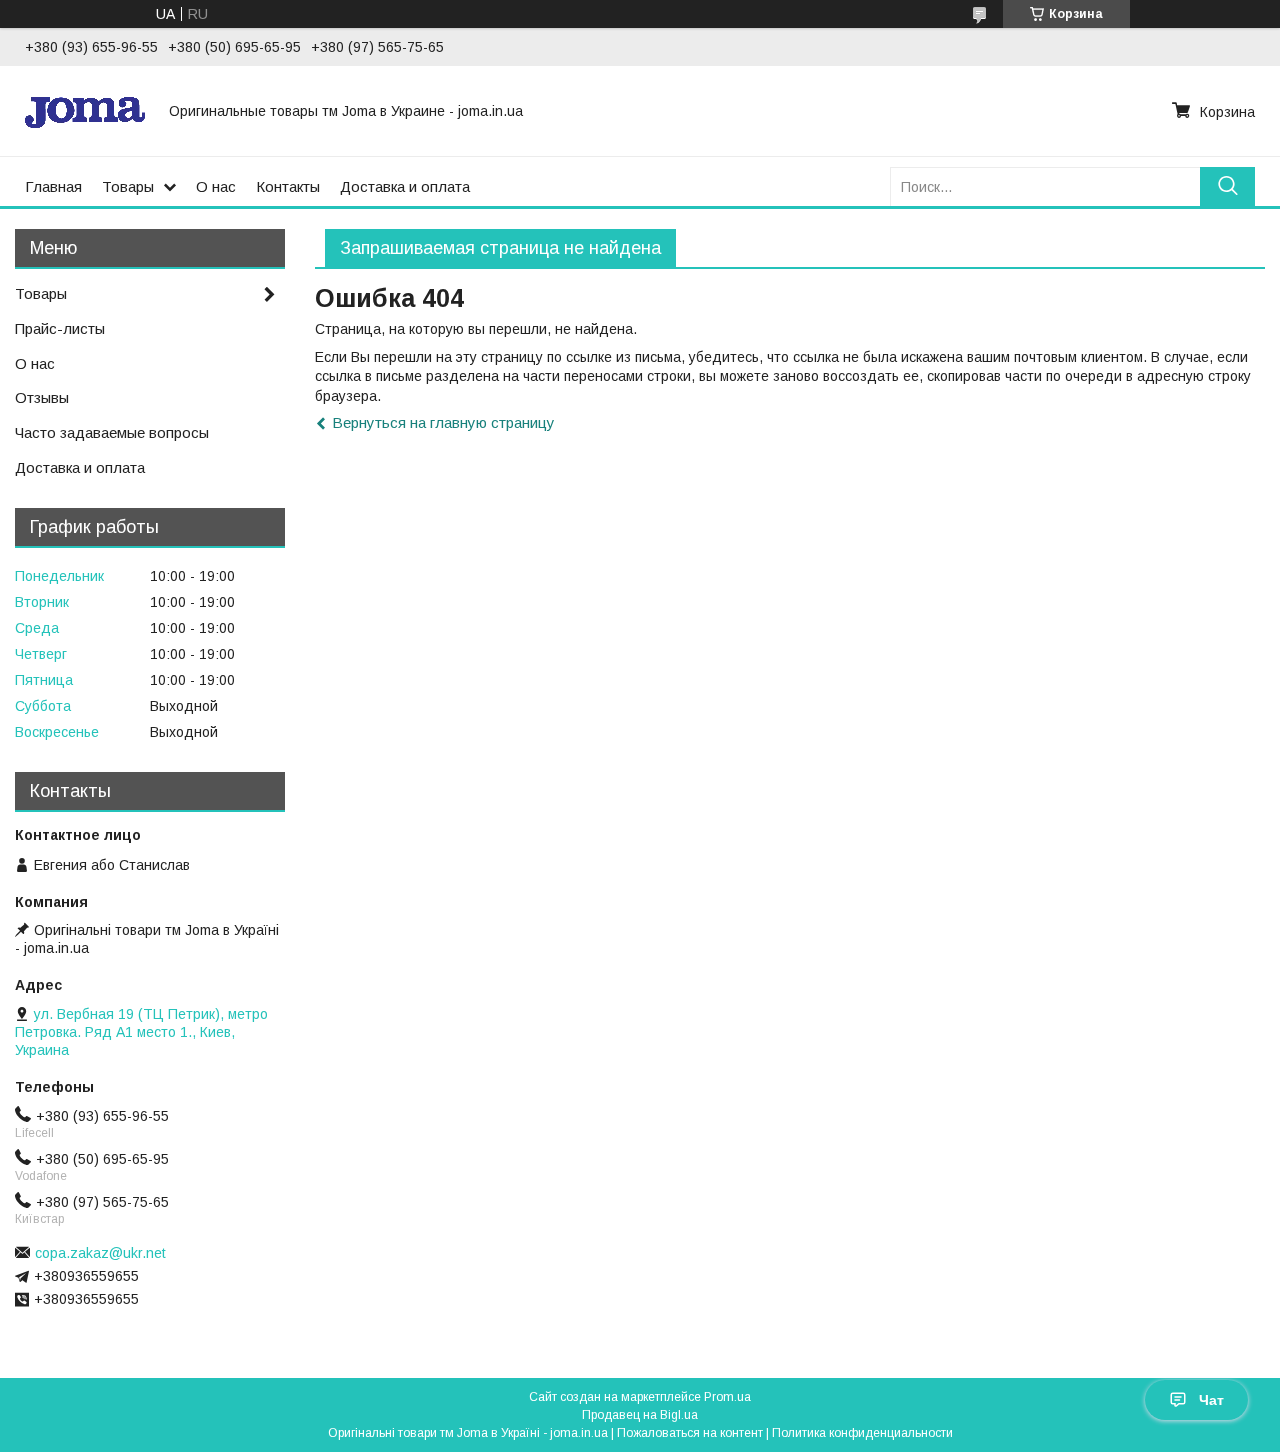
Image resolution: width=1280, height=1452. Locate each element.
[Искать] (1227, 186)
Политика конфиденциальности (862, 1433)
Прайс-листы (60, 328)
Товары (128, 186)
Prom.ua (727, 1397)
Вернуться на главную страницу (443, 422)
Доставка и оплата (405, 186)
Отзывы (42, 397)
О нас (216, 186)
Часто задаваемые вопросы (112, 432)
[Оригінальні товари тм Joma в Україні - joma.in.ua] (85, 111)
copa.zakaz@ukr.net (100, 1253)
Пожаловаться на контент (690, 1433)
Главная (53, 186)
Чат (1211, 1400)
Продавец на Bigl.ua (640, 1415)
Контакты (288, 186)
